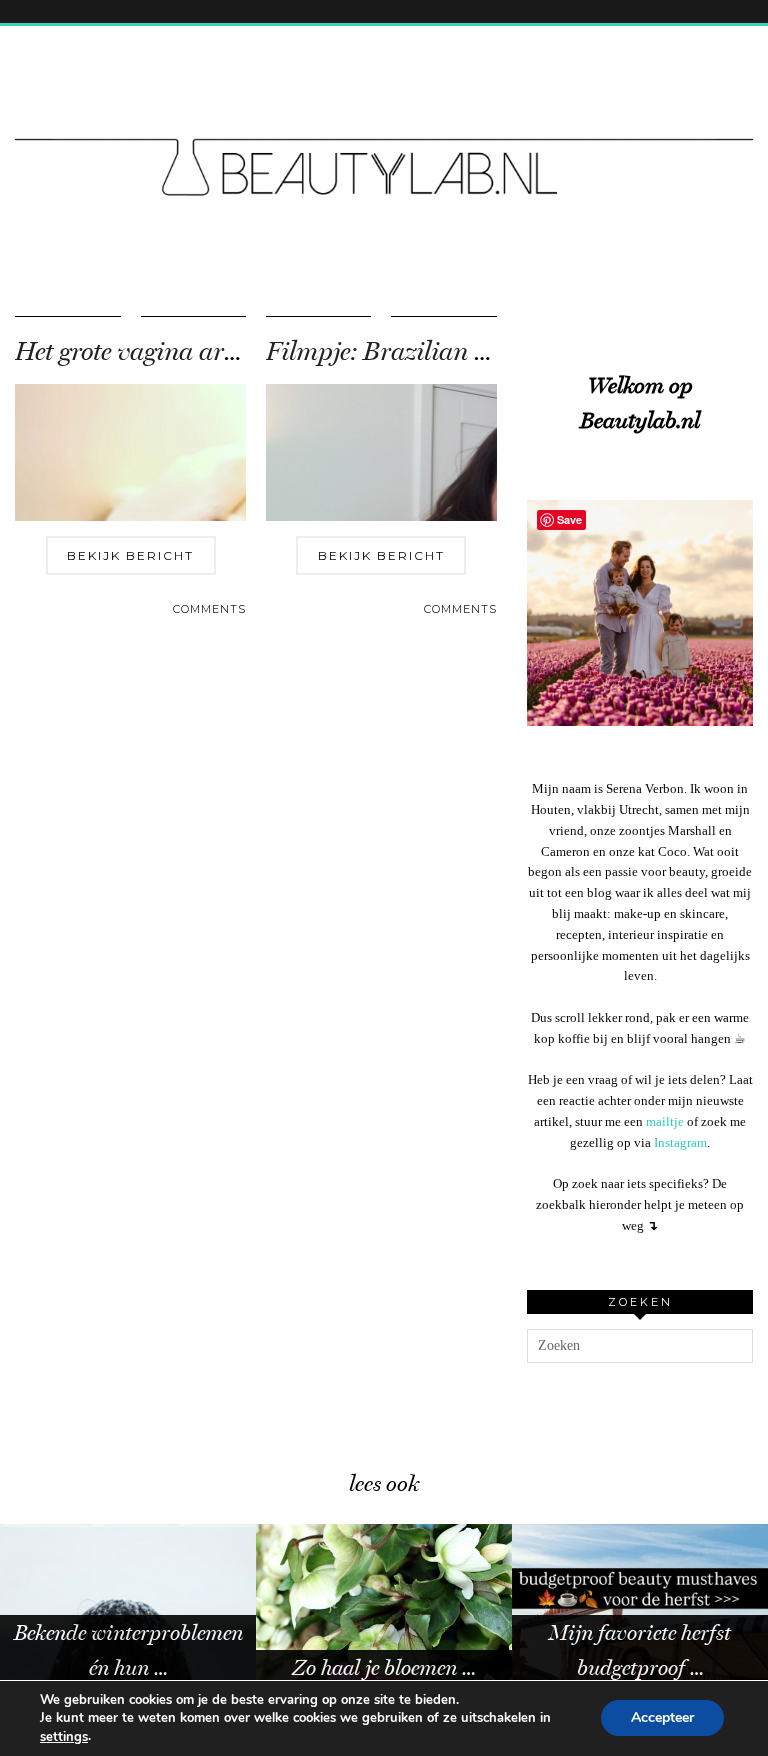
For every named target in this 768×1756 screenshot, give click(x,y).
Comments (209, 609)
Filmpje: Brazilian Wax (396, 351)
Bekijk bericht (130, 555)
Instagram (680, 1142)
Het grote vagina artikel (142, 351)
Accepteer (662, 1718)
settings (64, 1737)
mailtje (665, 1121)
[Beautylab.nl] (384, 133)
